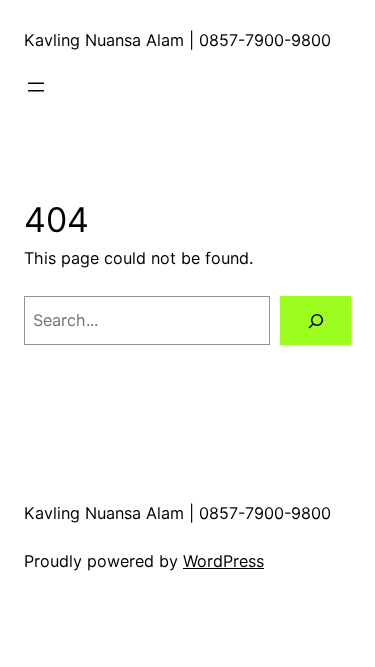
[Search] (315, 321)
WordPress (223, 561)
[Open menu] (36, 87)
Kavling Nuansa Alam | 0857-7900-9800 (177, 40)
